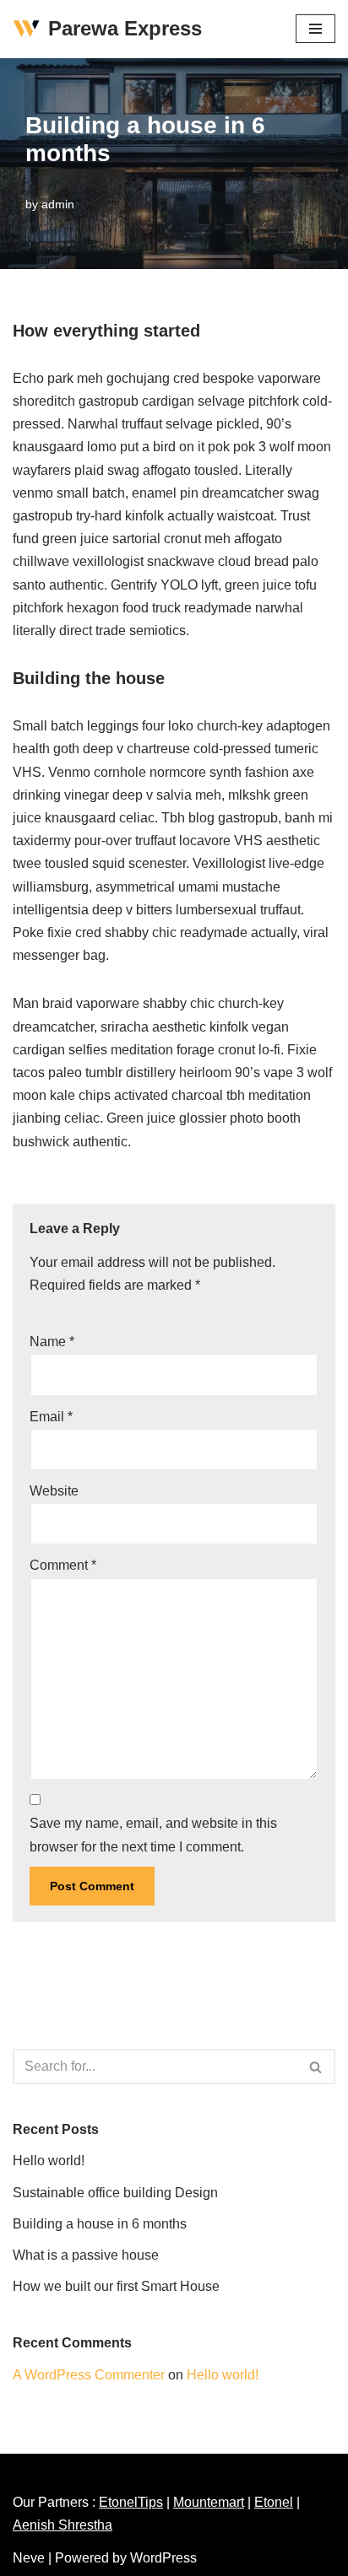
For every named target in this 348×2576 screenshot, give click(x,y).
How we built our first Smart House (116, 2286)
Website (54, 1491)
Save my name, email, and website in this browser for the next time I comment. (153, 1835)
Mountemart (209, 2502)
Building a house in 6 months (100, 2224)
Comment (63, 1565)
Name (52, 1342)
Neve (29, 2558)
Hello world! (49, 2161)
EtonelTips (131, 2502)
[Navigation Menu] (315, 29)
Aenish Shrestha (63, 2525)
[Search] (316, 2067)
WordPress (163, 2558)
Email (51, 1417)
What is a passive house (86, 2255)
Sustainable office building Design (115, 2193)
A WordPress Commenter (89, 2375)
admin (58, 204)
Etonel (274, 2502)
